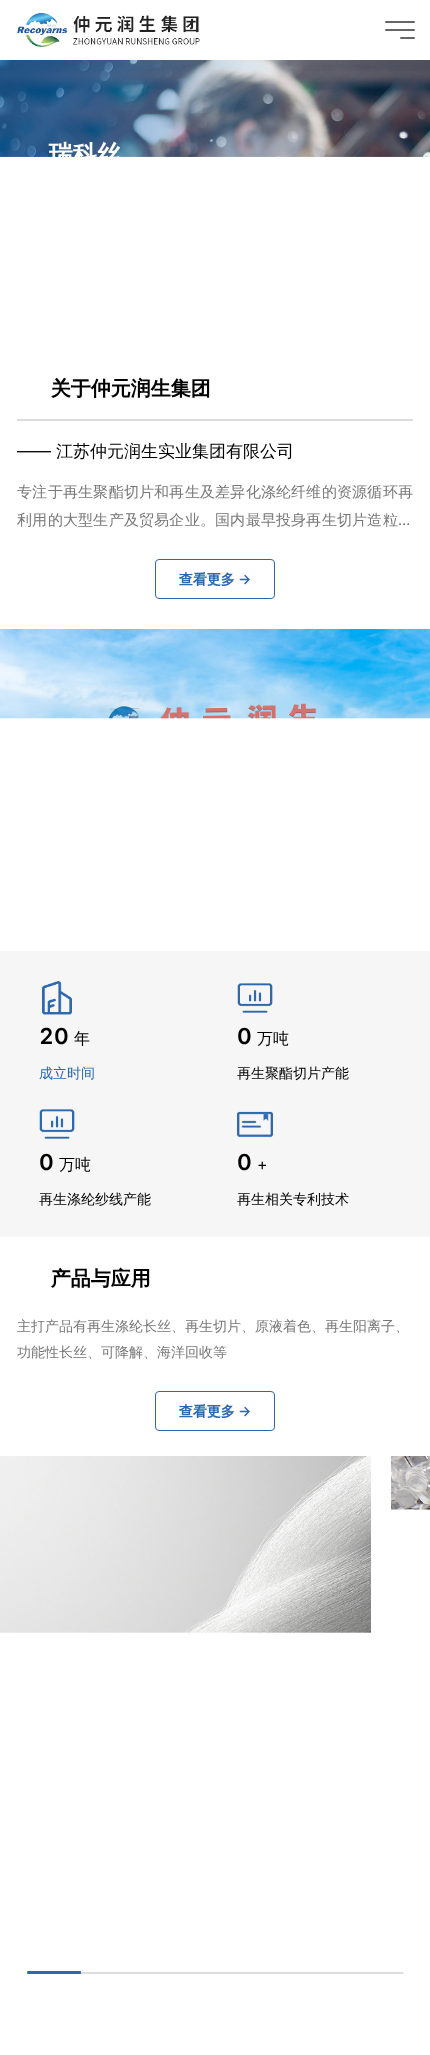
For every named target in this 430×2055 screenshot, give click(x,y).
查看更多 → (109, 247)
